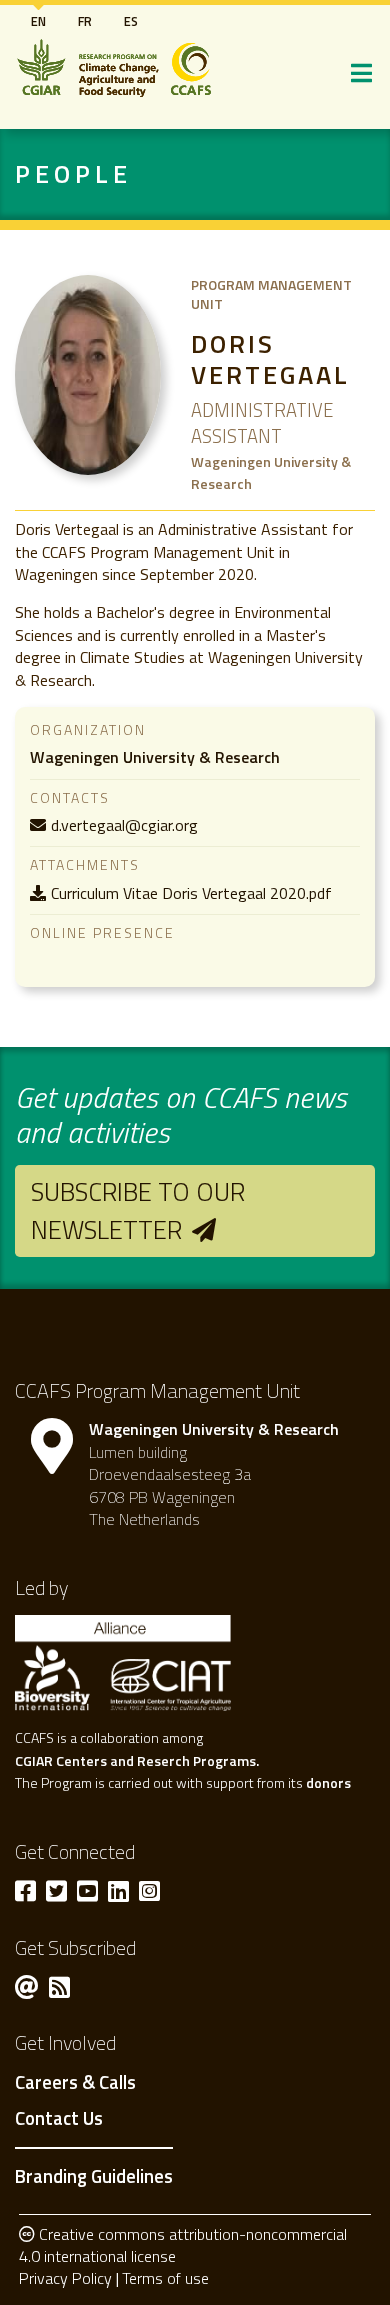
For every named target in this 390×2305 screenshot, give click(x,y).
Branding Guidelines (94, 2176)
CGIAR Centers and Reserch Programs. (137, 1760)
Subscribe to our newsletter (138, 1210)
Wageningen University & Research (155, 757)
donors (328, 1782)
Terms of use (165, 2278)
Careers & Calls (75, 2083)
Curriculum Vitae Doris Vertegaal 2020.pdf (191, 893)
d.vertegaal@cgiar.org (124, 825)
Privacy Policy (65, 2278)
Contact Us (59, 2119)
